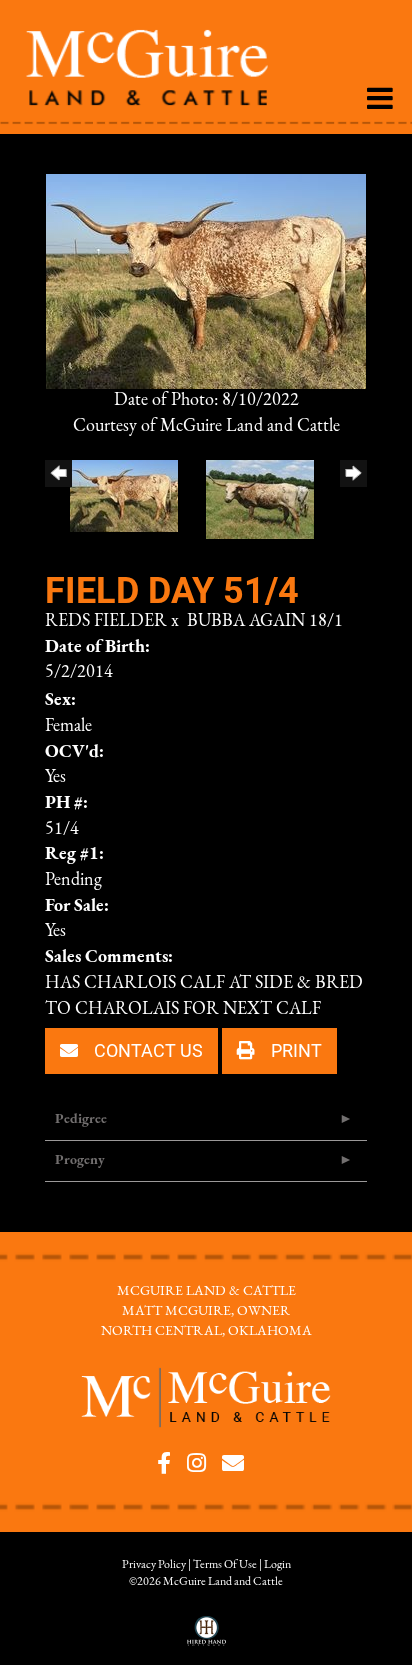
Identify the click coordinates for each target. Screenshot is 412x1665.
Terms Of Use (225, 1565)
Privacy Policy (154, 1565)
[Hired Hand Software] (206, 1638)
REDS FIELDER (106, 622)
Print (294, 1050)
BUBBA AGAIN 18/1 (265, 622)
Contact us (146, 1050)
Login (277, 1565)
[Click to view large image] (206, 281)
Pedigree (81, 1119)
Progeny (80, 1160)
